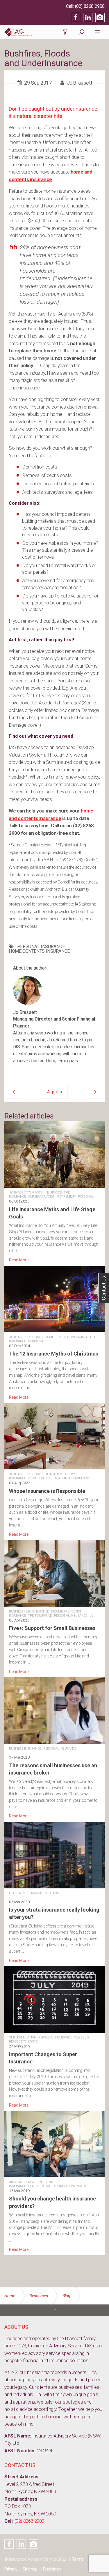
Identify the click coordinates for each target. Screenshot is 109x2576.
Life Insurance (37, 1612)
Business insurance (25, 1749)
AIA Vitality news (23, 2182)
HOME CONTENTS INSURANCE (39, 951)
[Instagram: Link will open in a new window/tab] (100, 17)
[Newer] (95, 1092)
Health (34, 2186)
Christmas (36, 1341)
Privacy (11, 2569)
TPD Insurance (40, 1616)
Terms (78, 2559)
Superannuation (41, 1197)
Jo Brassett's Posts (26, 1193)
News (78, 2037)
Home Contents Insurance (66, 1337)
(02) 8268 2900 (90, 6)
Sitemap (30, 2569)
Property (17, 1893)
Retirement (66, 1197)
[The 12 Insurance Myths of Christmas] (54, 1333)
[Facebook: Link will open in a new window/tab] (76, 17)
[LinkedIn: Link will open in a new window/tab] (88, 17)
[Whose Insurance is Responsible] (54, 1470)
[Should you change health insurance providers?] (54, 2182)
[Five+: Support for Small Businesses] (54, 1607)
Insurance (53, 1193)
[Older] (14, 1092)
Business (16, 1612)
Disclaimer (52, 2569)
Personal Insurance (71, 1616)
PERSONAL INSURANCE (41, 947)
